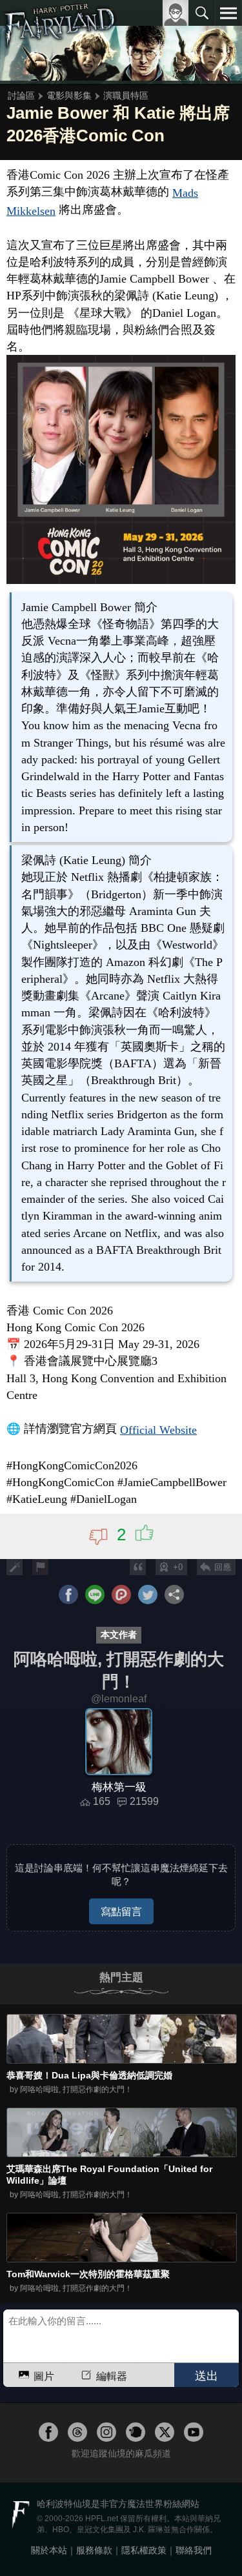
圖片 (44, 2376)
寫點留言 (121, 1911)
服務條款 (94, 2550)
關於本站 (49, 2550)
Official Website (158, 1430)
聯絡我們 (194, 2550)
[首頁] (60, 41)
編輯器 (112, 2376)
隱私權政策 (144, 2550)
